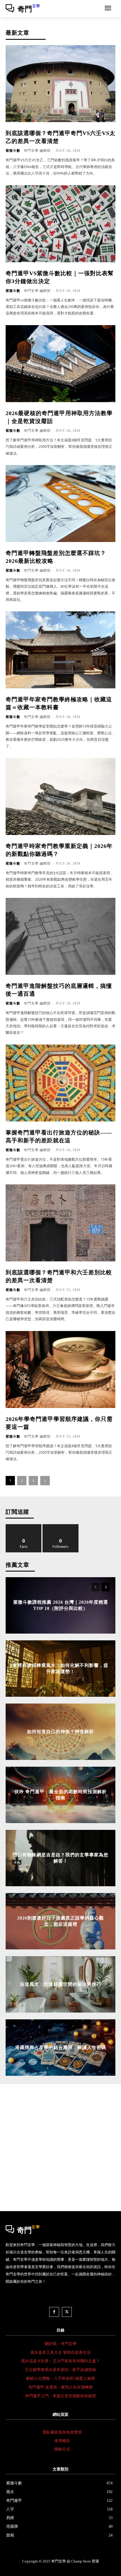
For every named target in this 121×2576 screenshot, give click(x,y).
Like (24, 1526)
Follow (61, 1526)
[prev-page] (96, 1587)
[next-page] (45, 1481)
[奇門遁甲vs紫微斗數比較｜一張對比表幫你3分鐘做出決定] (60, 224)
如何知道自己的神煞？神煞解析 (60, 1731)
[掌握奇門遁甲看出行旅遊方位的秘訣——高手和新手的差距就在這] (60, 1083)
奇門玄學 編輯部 (37, 151)
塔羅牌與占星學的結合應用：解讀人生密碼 (61, 2047)
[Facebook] (54, 2312)
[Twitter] (67, 2312)
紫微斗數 (13, 151)
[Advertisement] (60, 2148)
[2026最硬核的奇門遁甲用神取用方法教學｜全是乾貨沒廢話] (60, 364)
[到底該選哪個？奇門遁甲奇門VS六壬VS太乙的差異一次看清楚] (60, 84)
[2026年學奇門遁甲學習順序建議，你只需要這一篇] (60, 1369)
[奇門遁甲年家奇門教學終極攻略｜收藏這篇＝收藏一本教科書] (60, 650)
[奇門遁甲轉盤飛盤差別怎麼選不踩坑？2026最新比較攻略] (60, 503)
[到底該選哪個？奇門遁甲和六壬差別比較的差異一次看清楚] (60, 1223)
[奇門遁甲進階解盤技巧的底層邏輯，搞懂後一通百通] (60, 936)
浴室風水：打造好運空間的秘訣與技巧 (61, 1984)
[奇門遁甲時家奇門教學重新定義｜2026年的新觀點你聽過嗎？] (60, 796)
